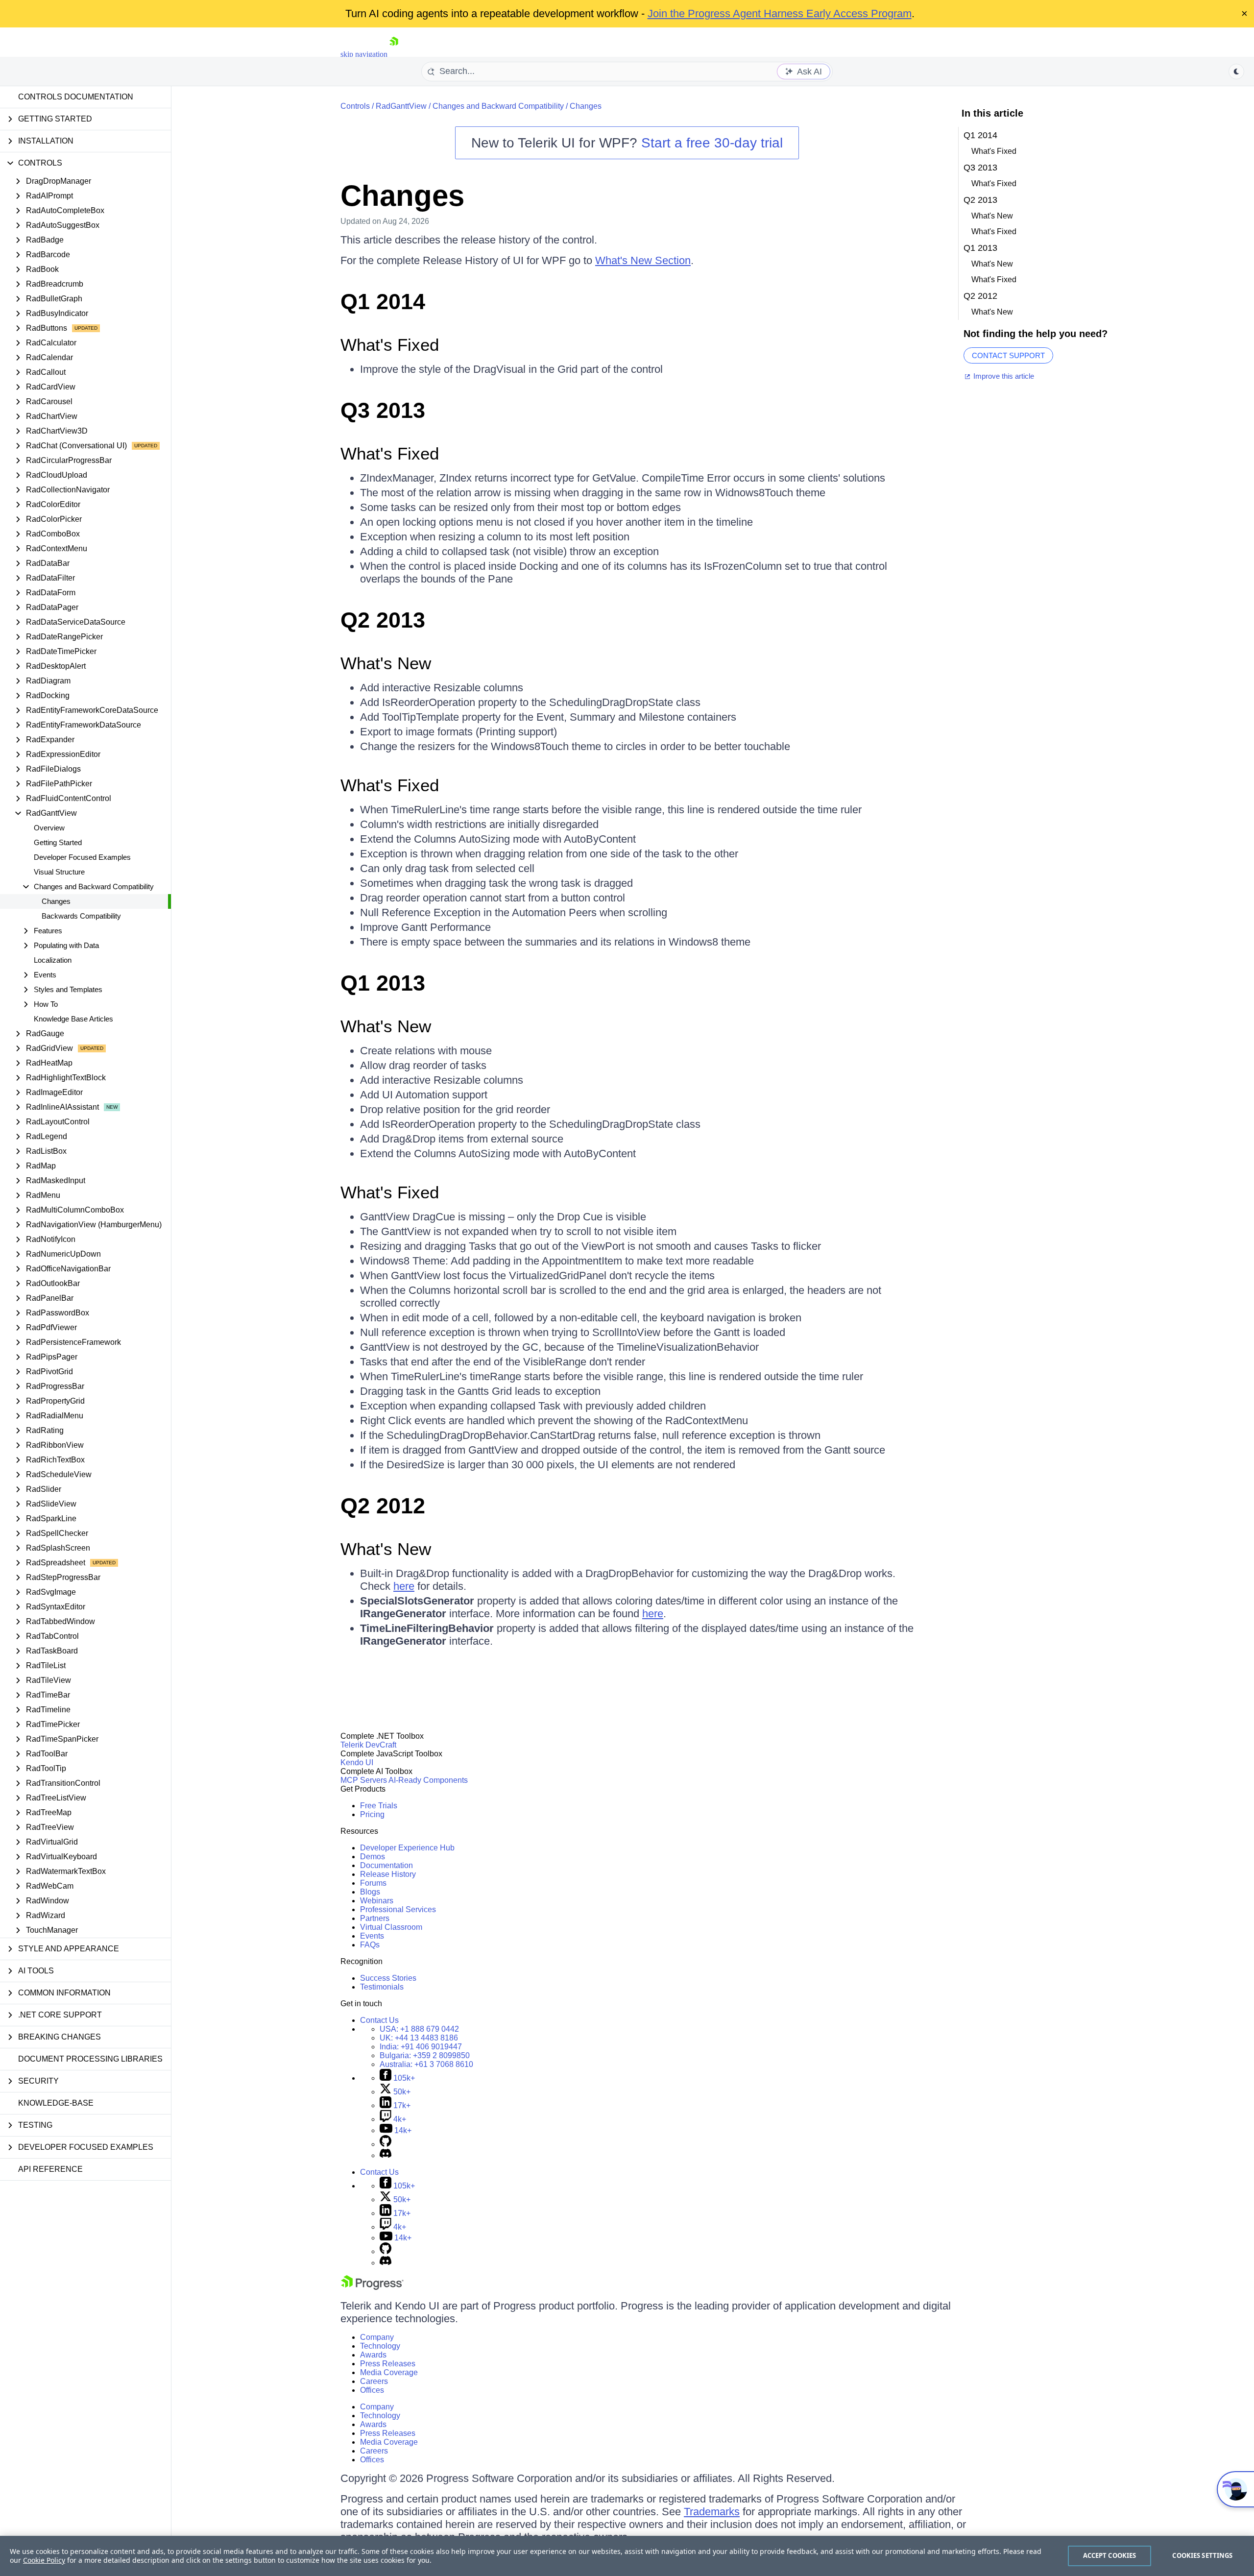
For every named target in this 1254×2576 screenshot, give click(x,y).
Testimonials (382, 1987)
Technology (380, 2346)
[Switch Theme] (1236, 72)
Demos (373, 1857)
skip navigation (364, 54)
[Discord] (386, 2155)
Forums (373, 1883)
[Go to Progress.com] (372, 2287)
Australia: (426, 2064)
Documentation (386, 1865)
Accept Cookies (1110, 2555)
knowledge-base (56, 2103)
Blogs (370, 1892)
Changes (56, 901)
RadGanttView (401, 106)
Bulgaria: (425, 2055)
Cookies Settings (1202, 2555)
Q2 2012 (383, 1506)
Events (372, 1936)
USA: (419, 2029)
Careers (374, 2381)
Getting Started (58, 842)
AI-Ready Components (428, 1780)
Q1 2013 (383, 983)
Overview (49, 828)
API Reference (50, 2169)
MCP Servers (364, 1780)
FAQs (370, 1945)
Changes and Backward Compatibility (498, 106)
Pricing (372, 1814)
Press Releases (388, 2364)
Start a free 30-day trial (712, 143)
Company (377, 2337)
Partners (375, 1918)
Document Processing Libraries (90, 2059)
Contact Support (1008, 355)
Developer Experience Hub (407, 1848)
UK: (419, 2038)
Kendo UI (357, 1762)
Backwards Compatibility (81, 916)
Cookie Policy (44, 2560)
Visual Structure (59, 872)
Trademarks (712, 2512)
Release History (388, 1874)
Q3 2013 (383, 410)
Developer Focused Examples (82, 857)
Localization (53, 960)
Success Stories (388, 1978)
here (404, 1586)
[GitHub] (386, 2144)
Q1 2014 (383, 302)
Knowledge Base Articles (73, 1019)
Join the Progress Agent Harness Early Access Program (780, 13)
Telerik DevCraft (368, 1745)
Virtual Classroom (391, 1927)
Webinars (377, 1901)
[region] (627, 2556)
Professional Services (398, 1909)
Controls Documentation (76, 97)
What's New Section (643, 260)
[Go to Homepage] (394, 54)
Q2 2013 (383, 620)
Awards (373, 2355)
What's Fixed (390, 345)
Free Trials (379, 1806)
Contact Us (379, 2020)
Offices (372, 2390)
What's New (386, 663)
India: (421, 2047)
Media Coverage (389, 2372)
